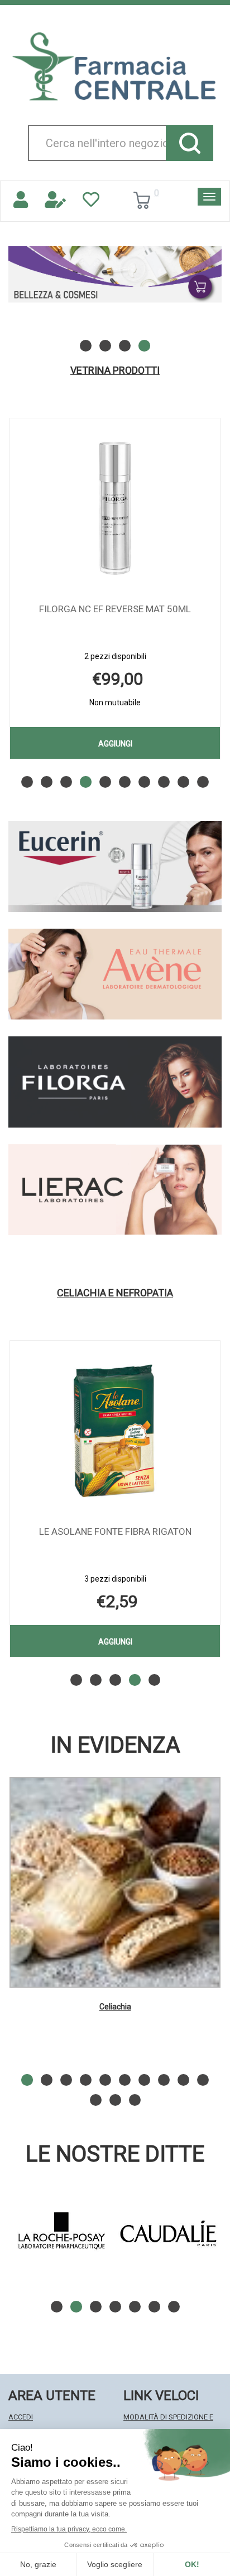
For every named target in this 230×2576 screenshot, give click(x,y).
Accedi (21, 2417)
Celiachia (115, 2007)
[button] (86, 346)
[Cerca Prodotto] (190, 143)
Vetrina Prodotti (115, 370)
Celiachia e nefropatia (115, 1293)
